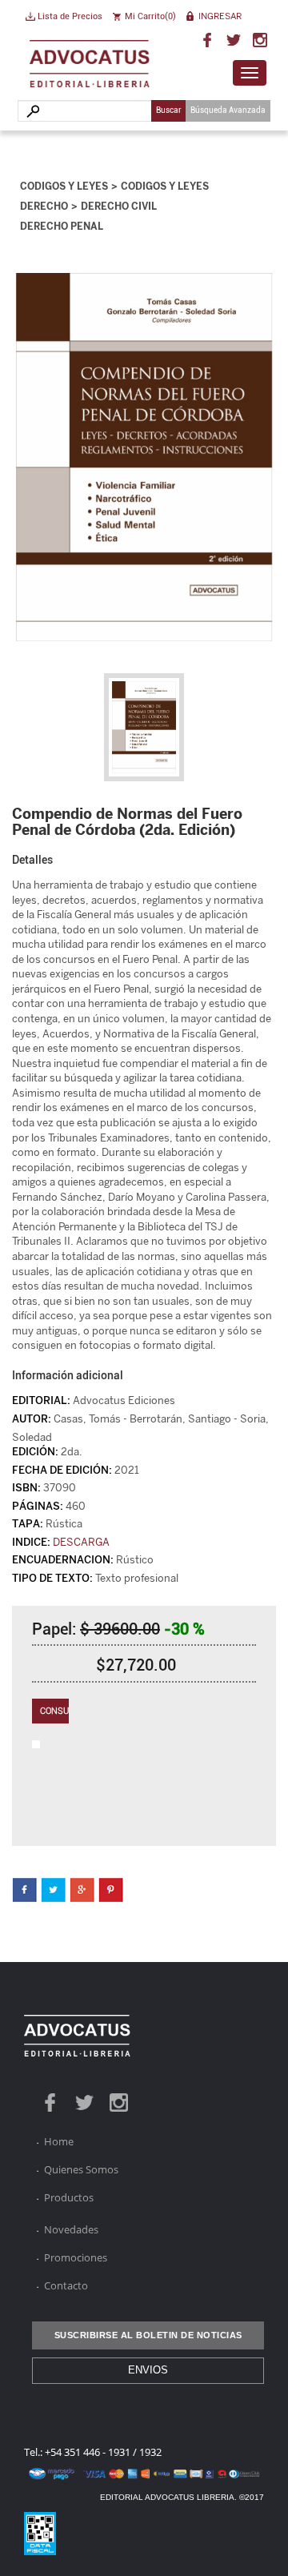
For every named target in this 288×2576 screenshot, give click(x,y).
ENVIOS (148, 2370)
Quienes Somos (81, 2169)
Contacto (66, 2285)
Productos (69, 2197)
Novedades (71, 2229)
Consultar (54, 1711)
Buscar (169, 110)
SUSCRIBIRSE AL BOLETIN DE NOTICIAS (148, 2335)
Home (59, 2141)
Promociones (76, 2257)
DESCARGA (81, 1542)
